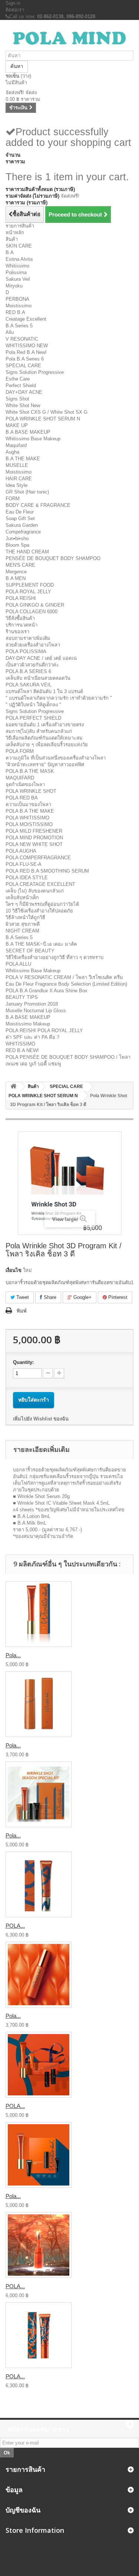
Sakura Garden (22, 525)
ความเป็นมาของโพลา (28, 804)
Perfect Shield (21, 385)
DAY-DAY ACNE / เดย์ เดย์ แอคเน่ (41, 658)
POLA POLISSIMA (26, 651)
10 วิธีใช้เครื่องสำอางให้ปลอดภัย (39, 911)
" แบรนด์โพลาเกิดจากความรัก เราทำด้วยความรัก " (59, 698)
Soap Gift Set (20, 518)
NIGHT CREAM (22, 931)
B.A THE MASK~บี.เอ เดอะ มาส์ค (41, 944)
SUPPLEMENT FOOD (30, 585)
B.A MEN (16, 578)
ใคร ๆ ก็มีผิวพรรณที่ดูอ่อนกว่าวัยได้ (42, 904)
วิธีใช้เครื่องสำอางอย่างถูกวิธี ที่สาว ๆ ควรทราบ (54, 957)
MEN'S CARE (20, 565)
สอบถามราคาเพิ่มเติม (28, 638)
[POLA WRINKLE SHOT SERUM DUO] (39, 2245)
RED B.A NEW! (22, 1050)
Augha (12, 452)
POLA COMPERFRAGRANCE (38, 858)
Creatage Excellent (26, 319)
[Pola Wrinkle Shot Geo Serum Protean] (39, 1975)
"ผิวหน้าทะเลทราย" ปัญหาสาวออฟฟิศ (45, 765)
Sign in (13, 3)
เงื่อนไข (14, 1270)
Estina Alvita (19, 259)
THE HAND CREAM (27, 552)
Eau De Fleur (20, 512)
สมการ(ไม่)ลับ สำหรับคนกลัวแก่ (39, 731)
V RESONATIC (22, 339)
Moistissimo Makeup (28, 1024)
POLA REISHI (21, 598)
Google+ (82, 1297)
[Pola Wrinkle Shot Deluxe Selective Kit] (39, 2155)
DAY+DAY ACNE (24, 392)
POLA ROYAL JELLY (28, 592)
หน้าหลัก (15, 233)
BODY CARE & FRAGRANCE (38, 505)
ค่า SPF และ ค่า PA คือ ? (32, 1037)
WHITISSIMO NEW (27, 346)
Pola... (13, 1655)
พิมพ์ (22, 1311)
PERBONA (17, 299)
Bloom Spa (17, 545)
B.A (10, 253)
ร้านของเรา (17, 632)
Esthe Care (18, 379)
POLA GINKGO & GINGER (35, 605)
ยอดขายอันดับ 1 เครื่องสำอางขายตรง (45, 725)
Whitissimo (17, 266)
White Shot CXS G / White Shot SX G (47, 412)
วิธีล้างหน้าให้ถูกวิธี (25, 917)
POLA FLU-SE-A (24, 864)
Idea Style (16, 485)
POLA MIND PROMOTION (34, 838)
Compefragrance (23, 532)
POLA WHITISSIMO (27, 818)
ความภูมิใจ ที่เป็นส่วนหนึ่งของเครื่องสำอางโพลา (56, 758)
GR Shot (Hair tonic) (27, 492)
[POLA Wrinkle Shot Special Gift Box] (39, 2065)
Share (49, 1297)
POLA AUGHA (21, 851)
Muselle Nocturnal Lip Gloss (36, 1011)
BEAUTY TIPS (22, 997)
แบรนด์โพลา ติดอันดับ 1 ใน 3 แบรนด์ (44, 691)
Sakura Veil (18, 279)
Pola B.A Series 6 (25, 359)
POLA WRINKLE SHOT (31, 791)
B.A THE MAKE (23, 459)
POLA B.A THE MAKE (30, 811)
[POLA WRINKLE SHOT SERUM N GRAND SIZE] (39, 1884)
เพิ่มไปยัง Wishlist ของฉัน (41, 1419)
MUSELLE (17, 465)
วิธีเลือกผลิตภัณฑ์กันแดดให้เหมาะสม (44, 738)
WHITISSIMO (20, 1044)
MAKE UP (17, 425)
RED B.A (15, 312)
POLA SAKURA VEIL (29, 685)
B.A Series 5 (19, 326)
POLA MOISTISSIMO (29, 824)
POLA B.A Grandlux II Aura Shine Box (47, 991)
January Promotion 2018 (32, 1004)
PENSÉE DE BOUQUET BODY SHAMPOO (53, 558)
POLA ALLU (18, 964)
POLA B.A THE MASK (30, 771)
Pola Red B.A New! (26, 352)
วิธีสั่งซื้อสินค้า (20, 618)
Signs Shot (17, 399)
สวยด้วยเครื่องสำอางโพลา (33, 645)
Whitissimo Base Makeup (33, 439)
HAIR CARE (19, 479)
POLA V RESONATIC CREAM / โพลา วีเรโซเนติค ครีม (64, 977)
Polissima (16, 272)
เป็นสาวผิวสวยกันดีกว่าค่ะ (32, 665)
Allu (10, 332)
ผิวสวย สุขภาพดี (23, 924)
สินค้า (12, 239)
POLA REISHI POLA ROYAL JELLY (44, 1031)
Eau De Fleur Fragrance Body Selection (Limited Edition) (66, 984)
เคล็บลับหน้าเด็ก (22, 898)
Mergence (16, 572)
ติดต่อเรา (15, 10)
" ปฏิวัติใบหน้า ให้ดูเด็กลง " (33, 705)
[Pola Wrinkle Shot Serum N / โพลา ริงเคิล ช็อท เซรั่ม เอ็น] (39, 1614)
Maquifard (16, 445)
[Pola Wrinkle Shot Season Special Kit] (39, 1794)
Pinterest (117, 1297)
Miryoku (14, 286)
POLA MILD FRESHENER (34, 831)
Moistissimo (19, 306)
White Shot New (23, 405)
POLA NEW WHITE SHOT (34, 844)
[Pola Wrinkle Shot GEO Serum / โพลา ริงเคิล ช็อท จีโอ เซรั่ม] (39, 1704)
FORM (13, 499)
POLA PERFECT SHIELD (33, 718)
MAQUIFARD (20, 778)
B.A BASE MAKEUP (28, 432)
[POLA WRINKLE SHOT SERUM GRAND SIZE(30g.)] (39, 2335)
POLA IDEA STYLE (27, 878)
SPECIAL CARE (23, 366)
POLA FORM (20, 751)
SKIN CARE (19, 246)
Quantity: (23, 1362)
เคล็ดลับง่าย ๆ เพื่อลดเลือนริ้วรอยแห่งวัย (47, 745)
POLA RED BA (22, 798)
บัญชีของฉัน (23, 2510)
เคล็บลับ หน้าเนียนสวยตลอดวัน (38, 678)
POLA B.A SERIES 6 (28, 671)
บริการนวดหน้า (21, 625)
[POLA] (69, 38)
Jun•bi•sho (17, 538)
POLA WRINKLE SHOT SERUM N (43, 419)
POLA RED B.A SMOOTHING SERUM (47, 871)
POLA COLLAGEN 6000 (32, 612)
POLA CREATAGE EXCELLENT (40, 884)
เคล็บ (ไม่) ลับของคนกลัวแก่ (35, 891)
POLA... (15, 1926)
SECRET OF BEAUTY (30, 951)
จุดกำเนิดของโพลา (25, 784)
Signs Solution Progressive (35, 372)
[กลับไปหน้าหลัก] (13, 1087)
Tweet (22, 1297)
